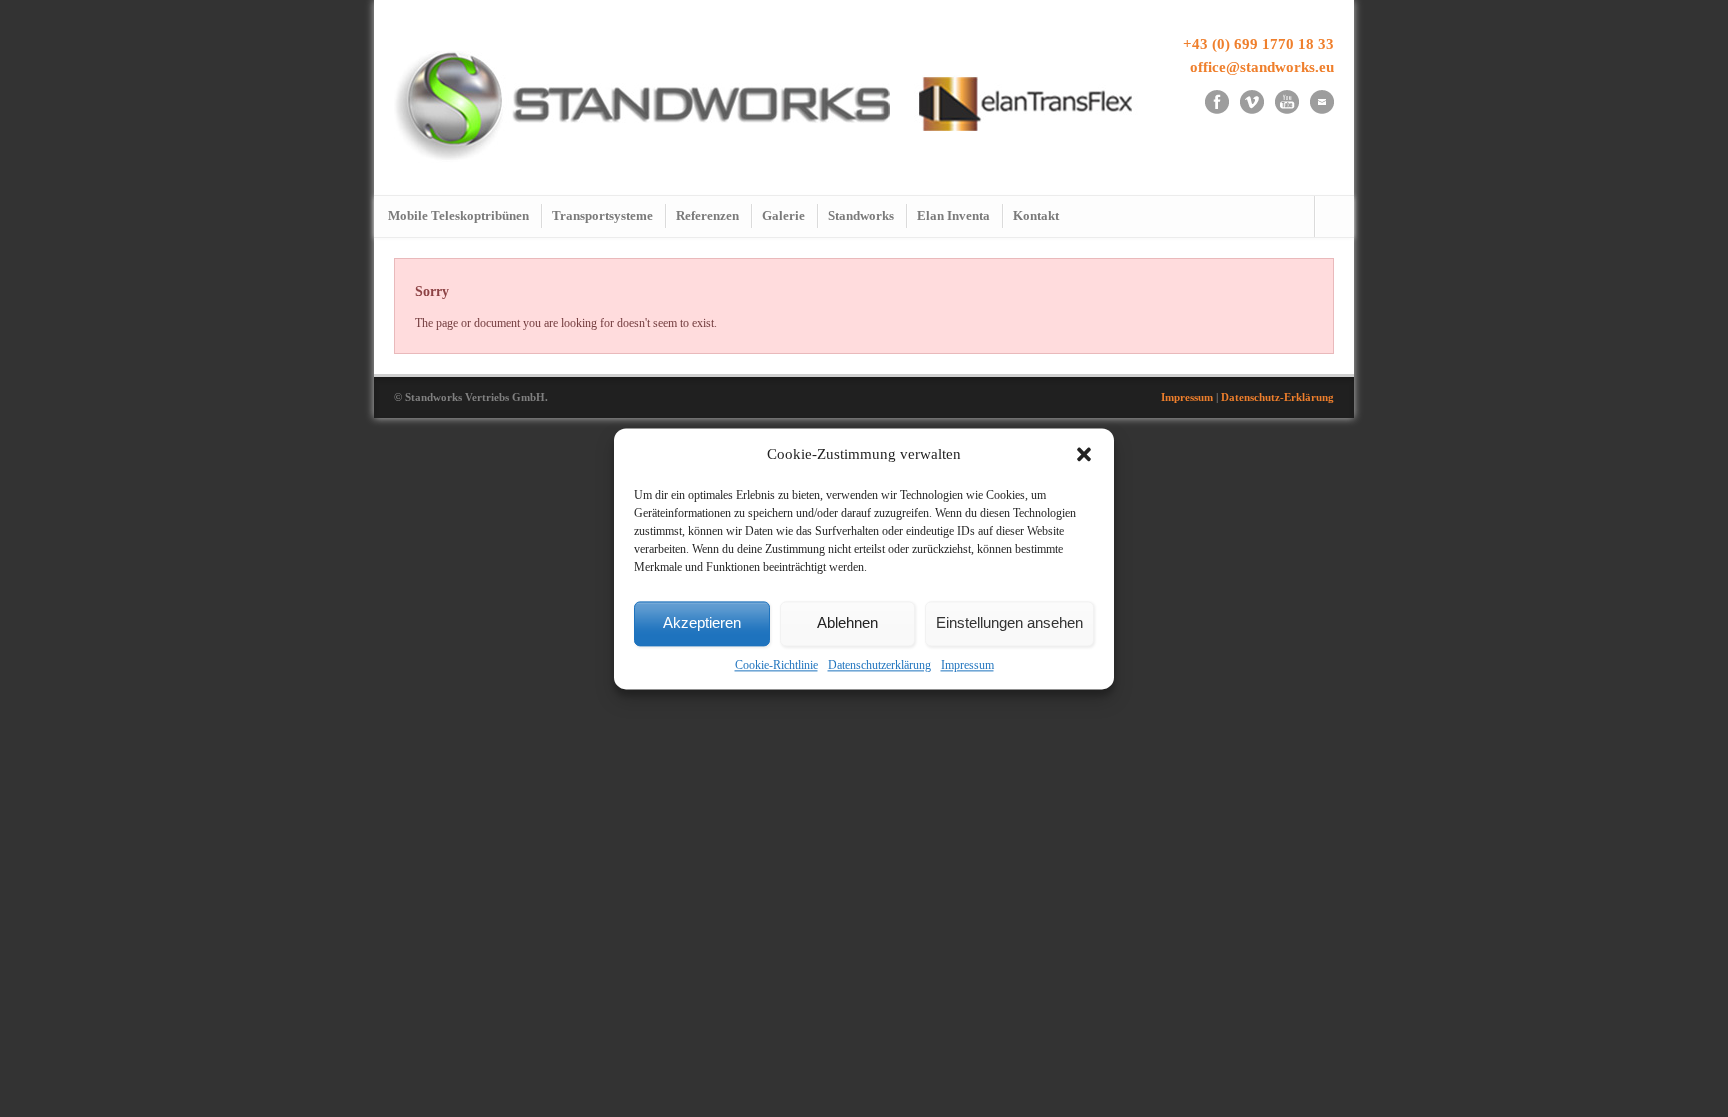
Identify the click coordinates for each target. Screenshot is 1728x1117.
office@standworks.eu (1262, 67)
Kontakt (1036, 215)
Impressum (967, 665)
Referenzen (707, 215)
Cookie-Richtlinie (776, 665)
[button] (1084, 455)
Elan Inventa (953, 215)
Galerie (783, 215)
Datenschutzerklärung (879, 665)
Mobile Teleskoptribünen (458, 215)
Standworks (861, 215)
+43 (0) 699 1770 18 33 (1258, 44)
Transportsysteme (602, 215)
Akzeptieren (702, 623)
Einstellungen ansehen (1009, 623)
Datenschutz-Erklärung (1277, 397)
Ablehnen (847, 623)
